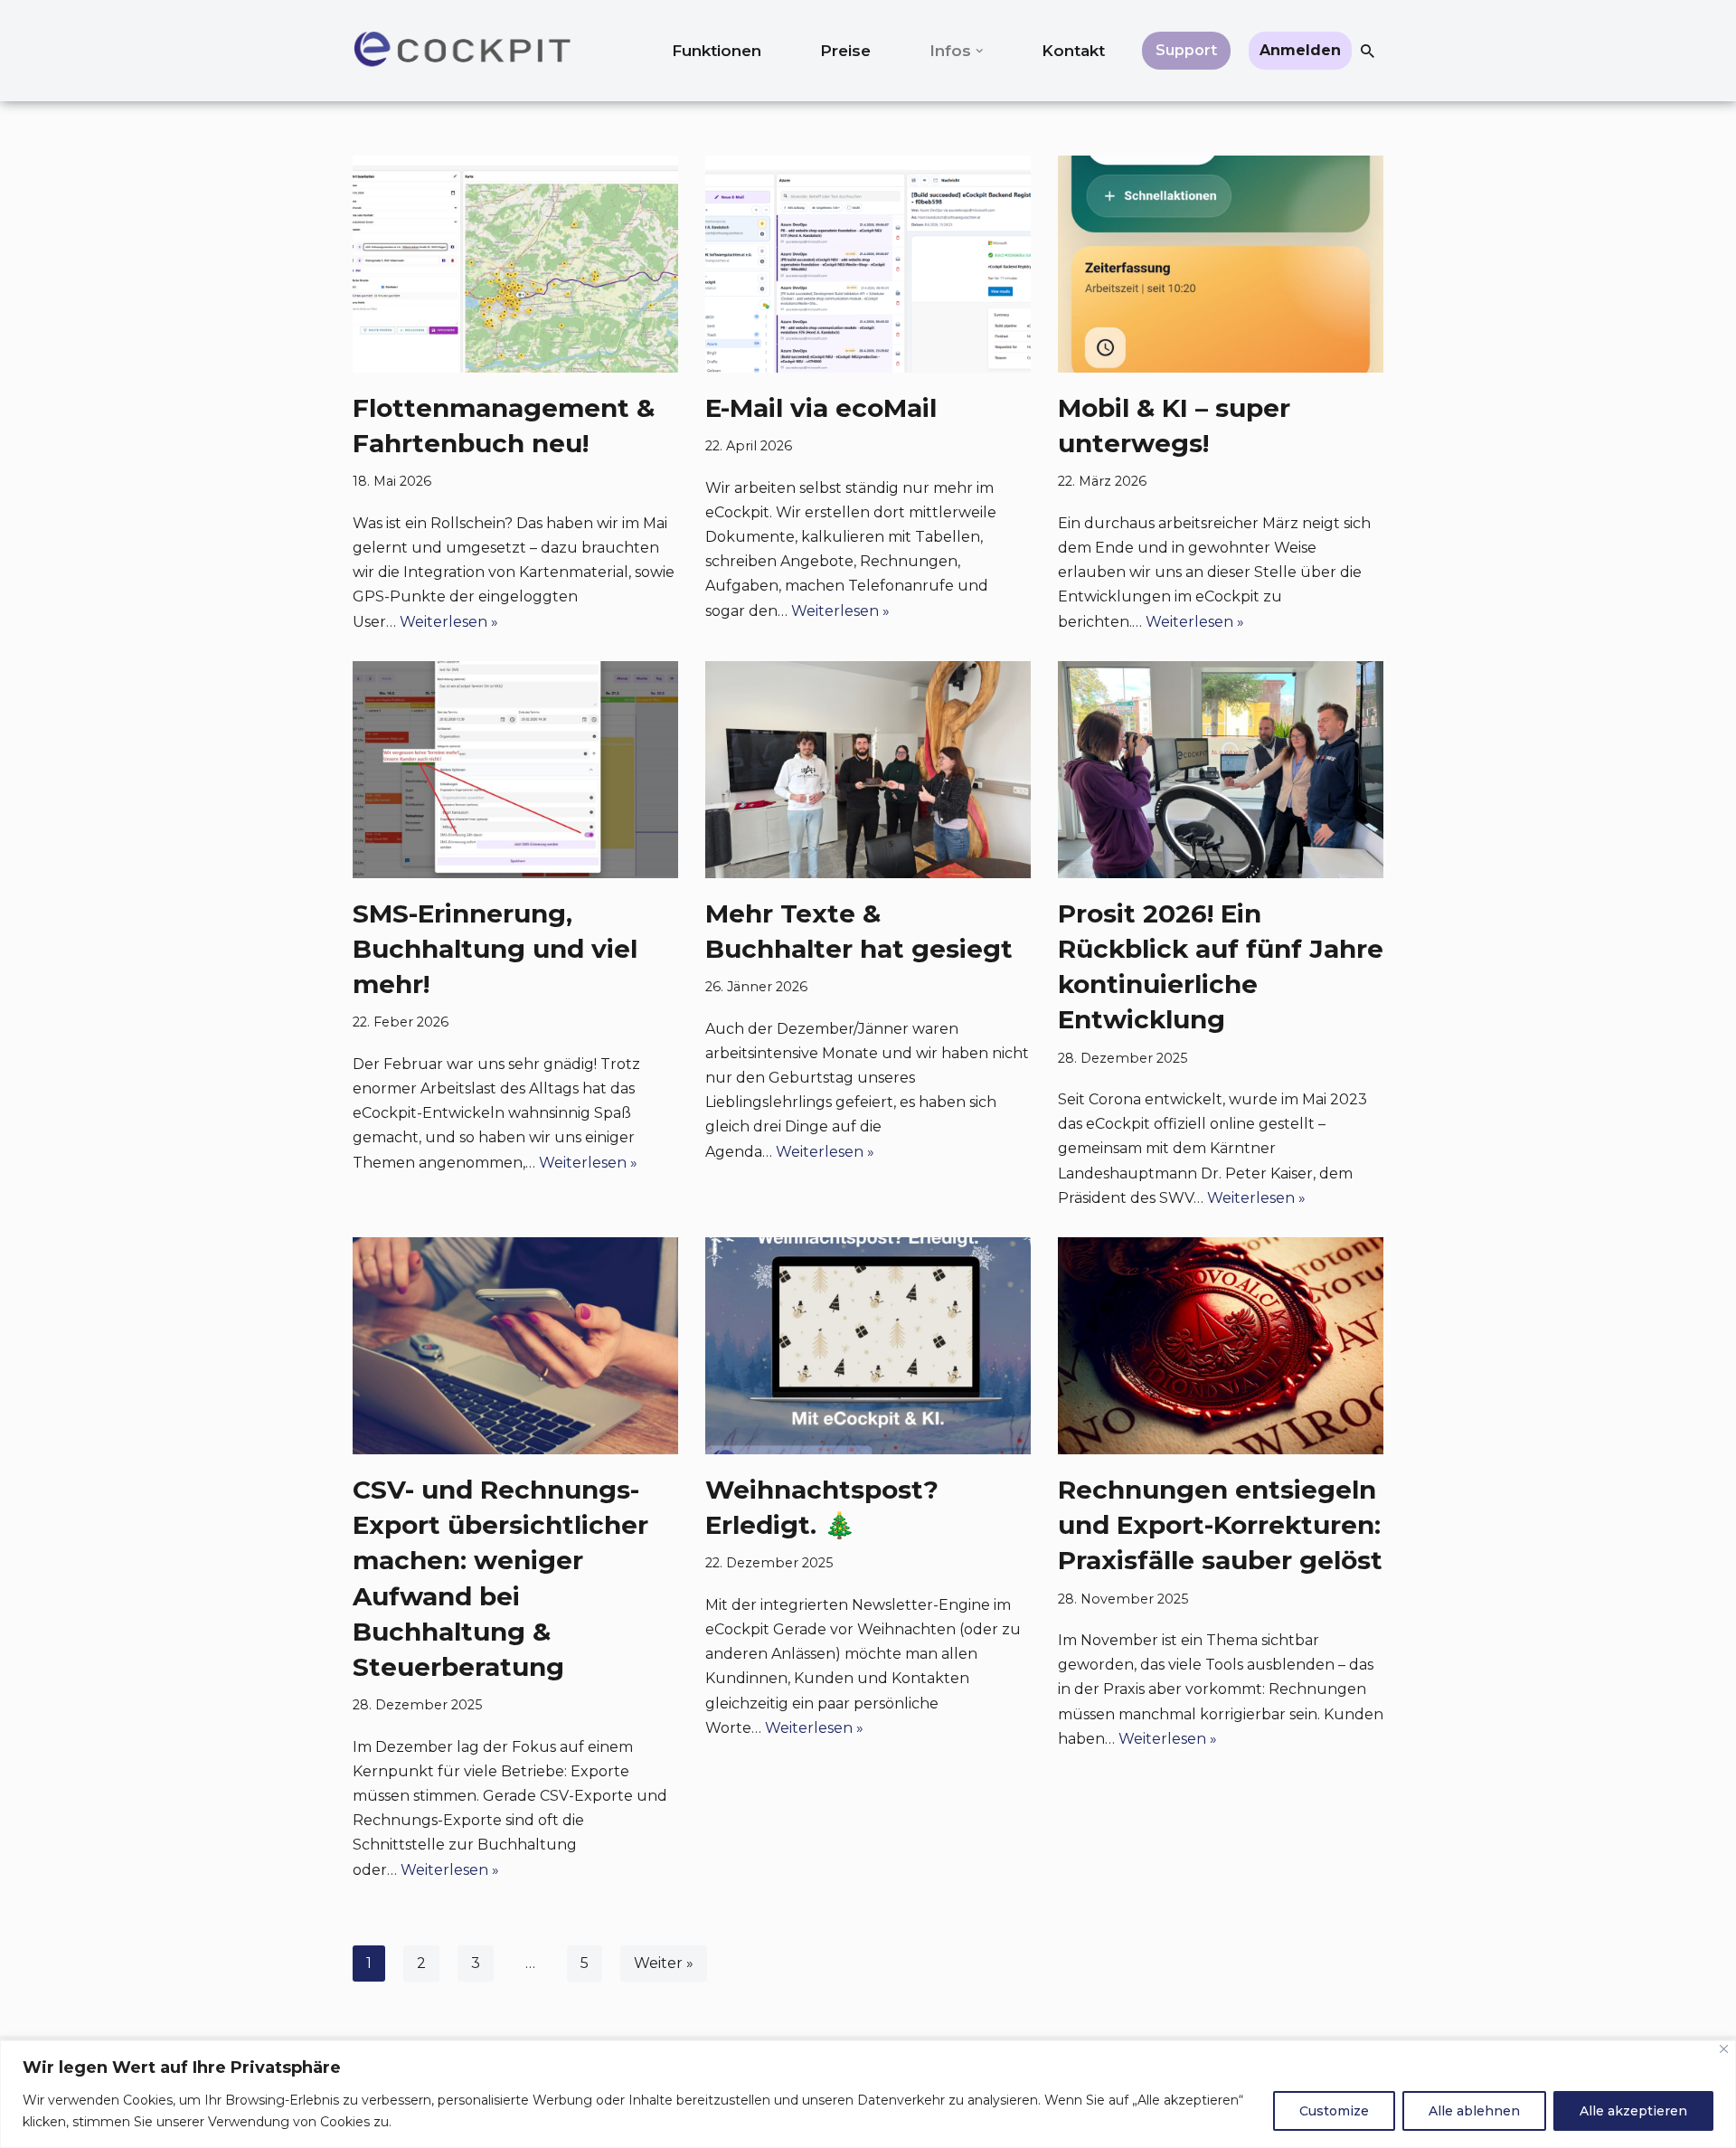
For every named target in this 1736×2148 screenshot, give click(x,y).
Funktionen (717, 51)
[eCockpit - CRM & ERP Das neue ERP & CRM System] (462, 51)
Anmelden (1300, 50)
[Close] (1724, 2049)
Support (1186, 50)
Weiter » (664, 1963)
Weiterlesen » (449, 622)
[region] (868, 2094)
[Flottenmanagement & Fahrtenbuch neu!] (515, 264)
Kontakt (1073, 51)
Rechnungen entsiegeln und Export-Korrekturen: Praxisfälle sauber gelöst (1220, 1525)
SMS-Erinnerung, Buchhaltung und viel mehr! (495, 949)
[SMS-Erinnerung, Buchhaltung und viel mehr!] (515, 770)
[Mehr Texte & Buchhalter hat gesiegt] (868, 770)
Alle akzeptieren (1633, 2111)
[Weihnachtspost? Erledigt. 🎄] (868, 1346)
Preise (845, 51)
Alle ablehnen (1474, 2111)
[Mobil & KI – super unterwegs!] (1221, 264)
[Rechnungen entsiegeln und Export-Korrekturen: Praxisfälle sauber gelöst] (1221, 1346)
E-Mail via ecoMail (821, 408)
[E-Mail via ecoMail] (868, 264)
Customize (1334, 2111)
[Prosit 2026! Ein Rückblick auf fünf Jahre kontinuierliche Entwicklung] (1221, 770)
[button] (980, 51)
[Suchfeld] (1368, 51)
